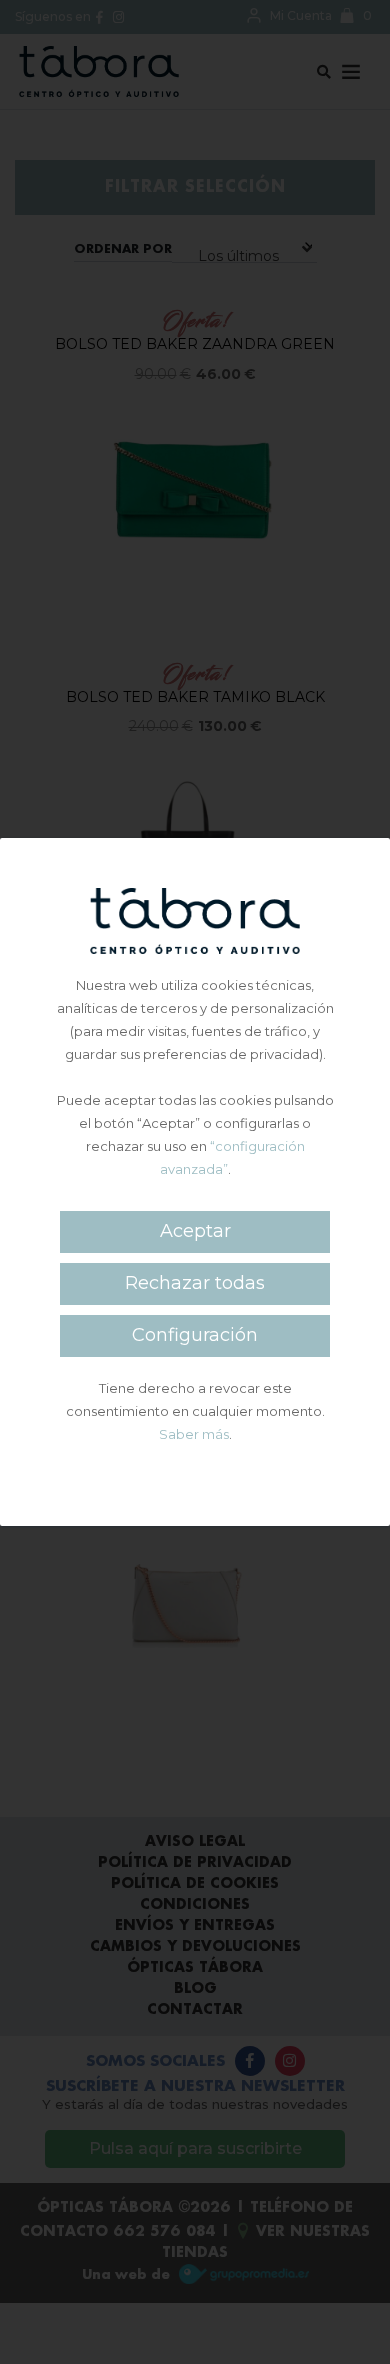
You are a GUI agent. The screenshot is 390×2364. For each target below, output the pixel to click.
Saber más (194, 1434)
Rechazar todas (195, 1283)
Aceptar (195, 1231)
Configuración (195, 1335)
